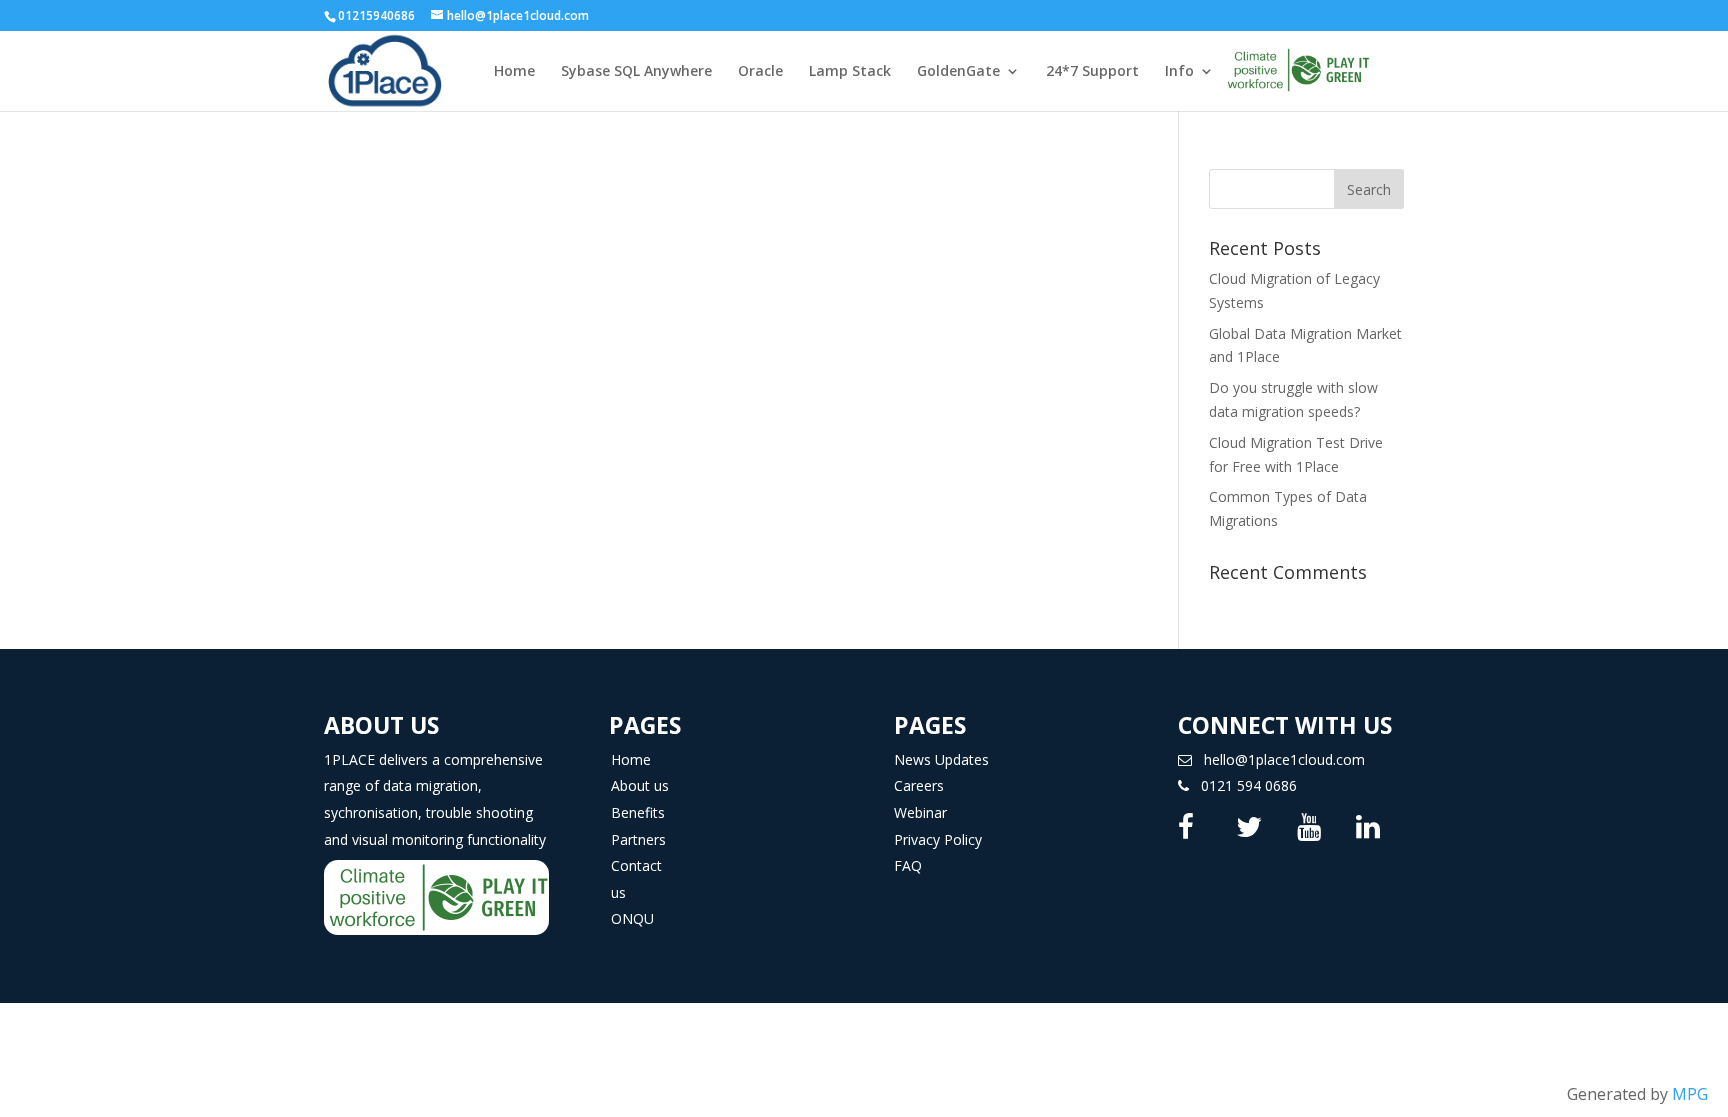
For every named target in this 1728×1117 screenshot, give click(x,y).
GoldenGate (958, 72)
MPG (1690, 1094)
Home (514, 72)
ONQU (632, 918)
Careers (919, 785)
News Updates (941, 759)
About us (640, 785)
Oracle (760, 72)
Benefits (638, 812)
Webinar (920, 812)
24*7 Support (1092, 72)
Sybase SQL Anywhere (636, 72)
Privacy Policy (938, 839)
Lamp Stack (850, 72)
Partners (638, 839)
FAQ (908, 865)
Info (1179, 72)
